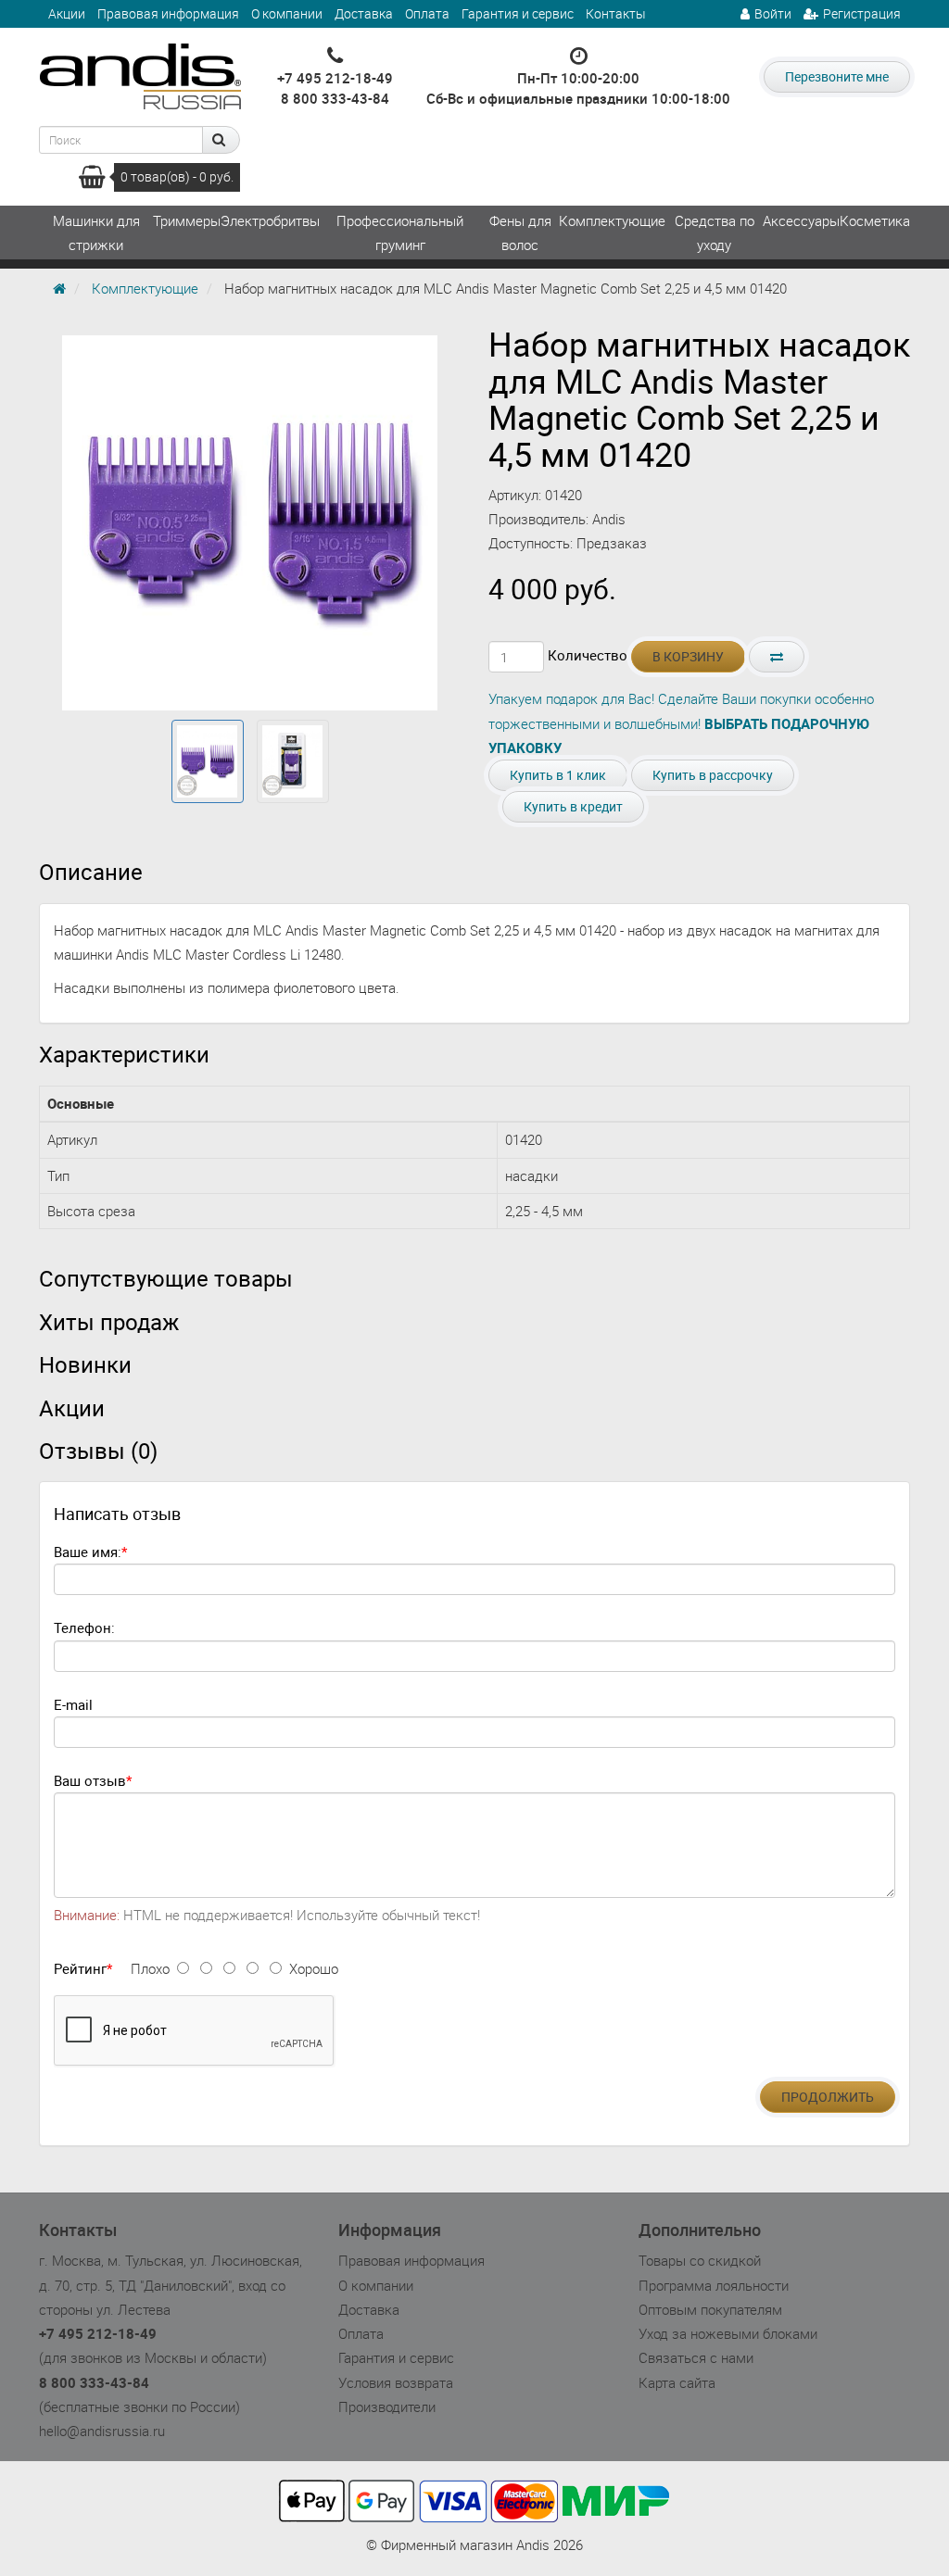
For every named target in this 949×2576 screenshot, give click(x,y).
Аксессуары (801, 220)
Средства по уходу (715, 232)
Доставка (364, 13)
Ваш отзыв (90, 1780)
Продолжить (828, 2097)
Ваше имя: (88, 1552)
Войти (773, 13)
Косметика (875, 220)
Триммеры (187, 220)
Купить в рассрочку (713, 775)
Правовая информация (168, 13)
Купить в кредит (573, 806)
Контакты (616, 13)
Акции (67, 13)
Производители (387, 2406)
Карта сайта (677, 2382)
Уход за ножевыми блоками (728, 2333)
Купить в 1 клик (558, 775)
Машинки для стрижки (96, 232)
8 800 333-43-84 (335, 98)
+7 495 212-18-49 (335, 78)
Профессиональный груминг (400, 232)
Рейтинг (80, 1968)
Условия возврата (396, 2382)
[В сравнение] (777, 657)
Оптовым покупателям (710, 2309)
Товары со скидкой (700, 2260)
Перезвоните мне (837, 76)
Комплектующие (612, 220)
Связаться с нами (696, 2357)
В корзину (688, 656)
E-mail (73, 1704)
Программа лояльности (714, 2285)
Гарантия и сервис (518, 13)
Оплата (427, 13)
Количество (588, 655)
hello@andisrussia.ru (102, 2431)
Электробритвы (270, 220)
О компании (287, 13)
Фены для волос (520, 232)
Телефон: (84, 1627)
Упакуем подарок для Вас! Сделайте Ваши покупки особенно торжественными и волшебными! (681, 723)
